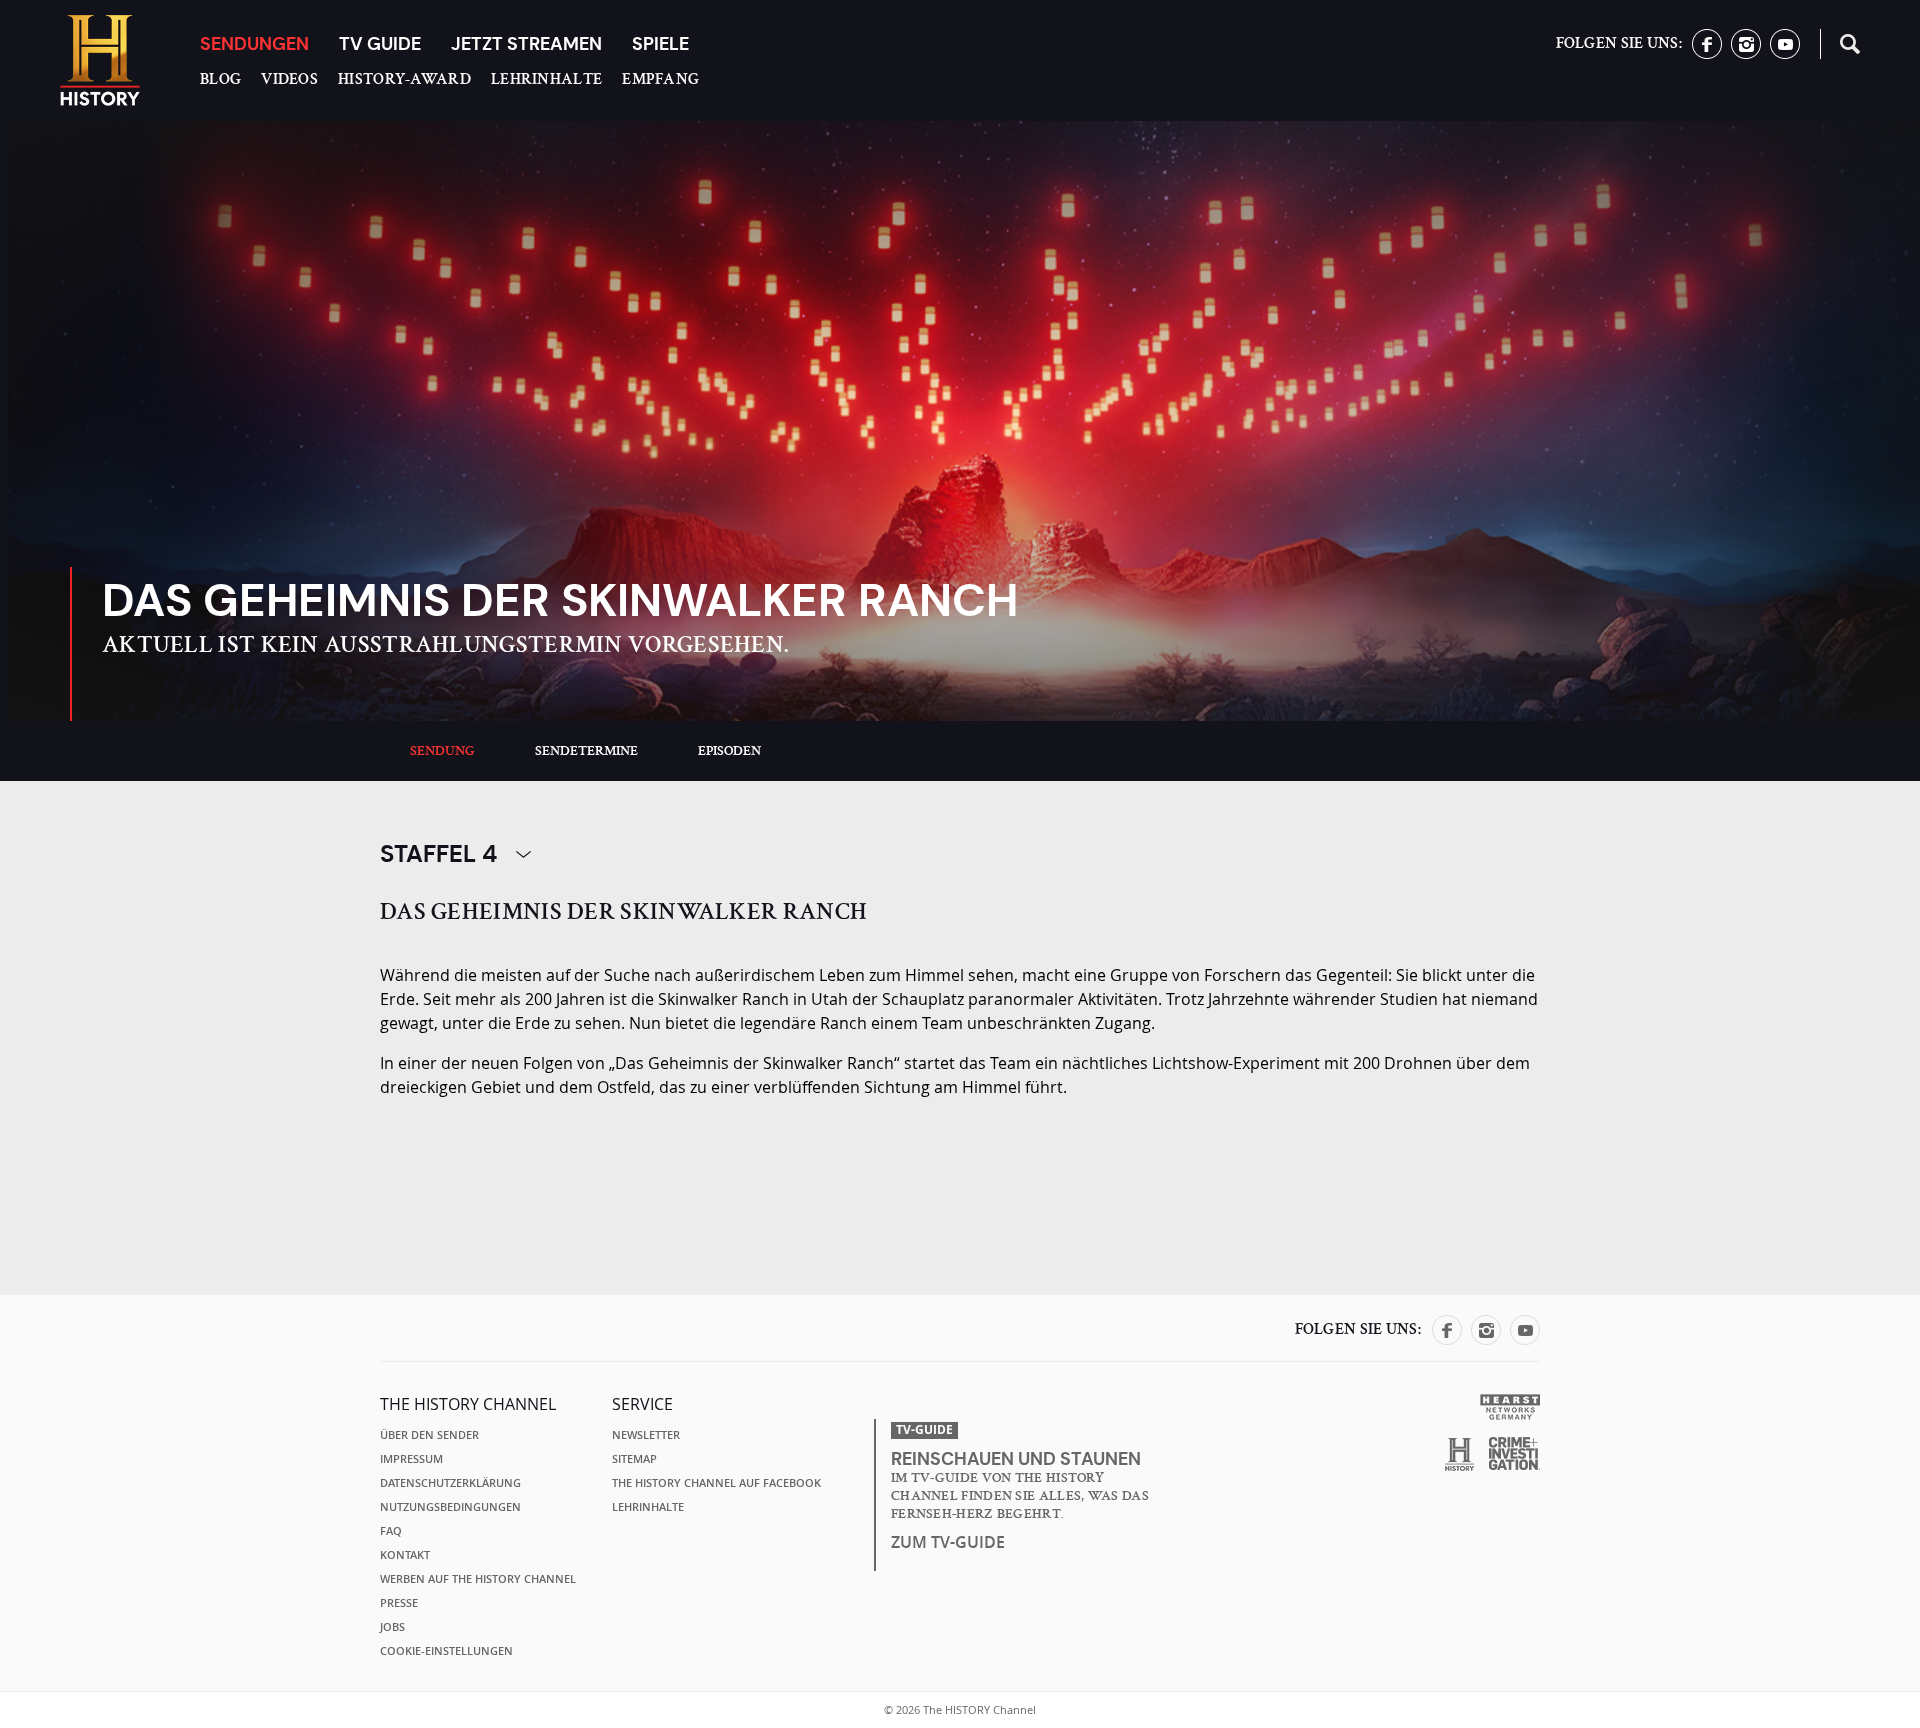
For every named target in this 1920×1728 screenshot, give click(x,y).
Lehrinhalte (546, 79)
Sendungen (254, 43)
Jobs (392, 1627)
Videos (289, 79)
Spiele (660, 43)
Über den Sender (429, 1435)
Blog (220, 79)
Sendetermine (586, 751)
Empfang (660, 79)
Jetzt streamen (526, 43)
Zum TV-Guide (948, 1542)
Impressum (411, 1459)
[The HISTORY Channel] (100, 60)
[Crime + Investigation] (1514, 1454)
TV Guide (380, 43)
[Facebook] (1707, 53)
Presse (399, 1603)
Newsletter (646, 1435)
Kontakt (405, 1555)
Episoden (729, 751)
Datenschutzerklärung (450, 1483)
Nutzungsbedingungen (450, 1507)
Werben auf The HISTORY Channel (478, 1579)
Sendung (442, 751)
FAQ (391, 1531)
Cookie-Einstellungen (446, 1651)
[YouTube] (1785, 53)
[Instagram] (1746, 53)
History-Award (404, 79)
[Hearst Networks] (1509, 1405)
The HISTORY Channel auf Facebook (716, 1483)
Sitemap (634, 1459)
